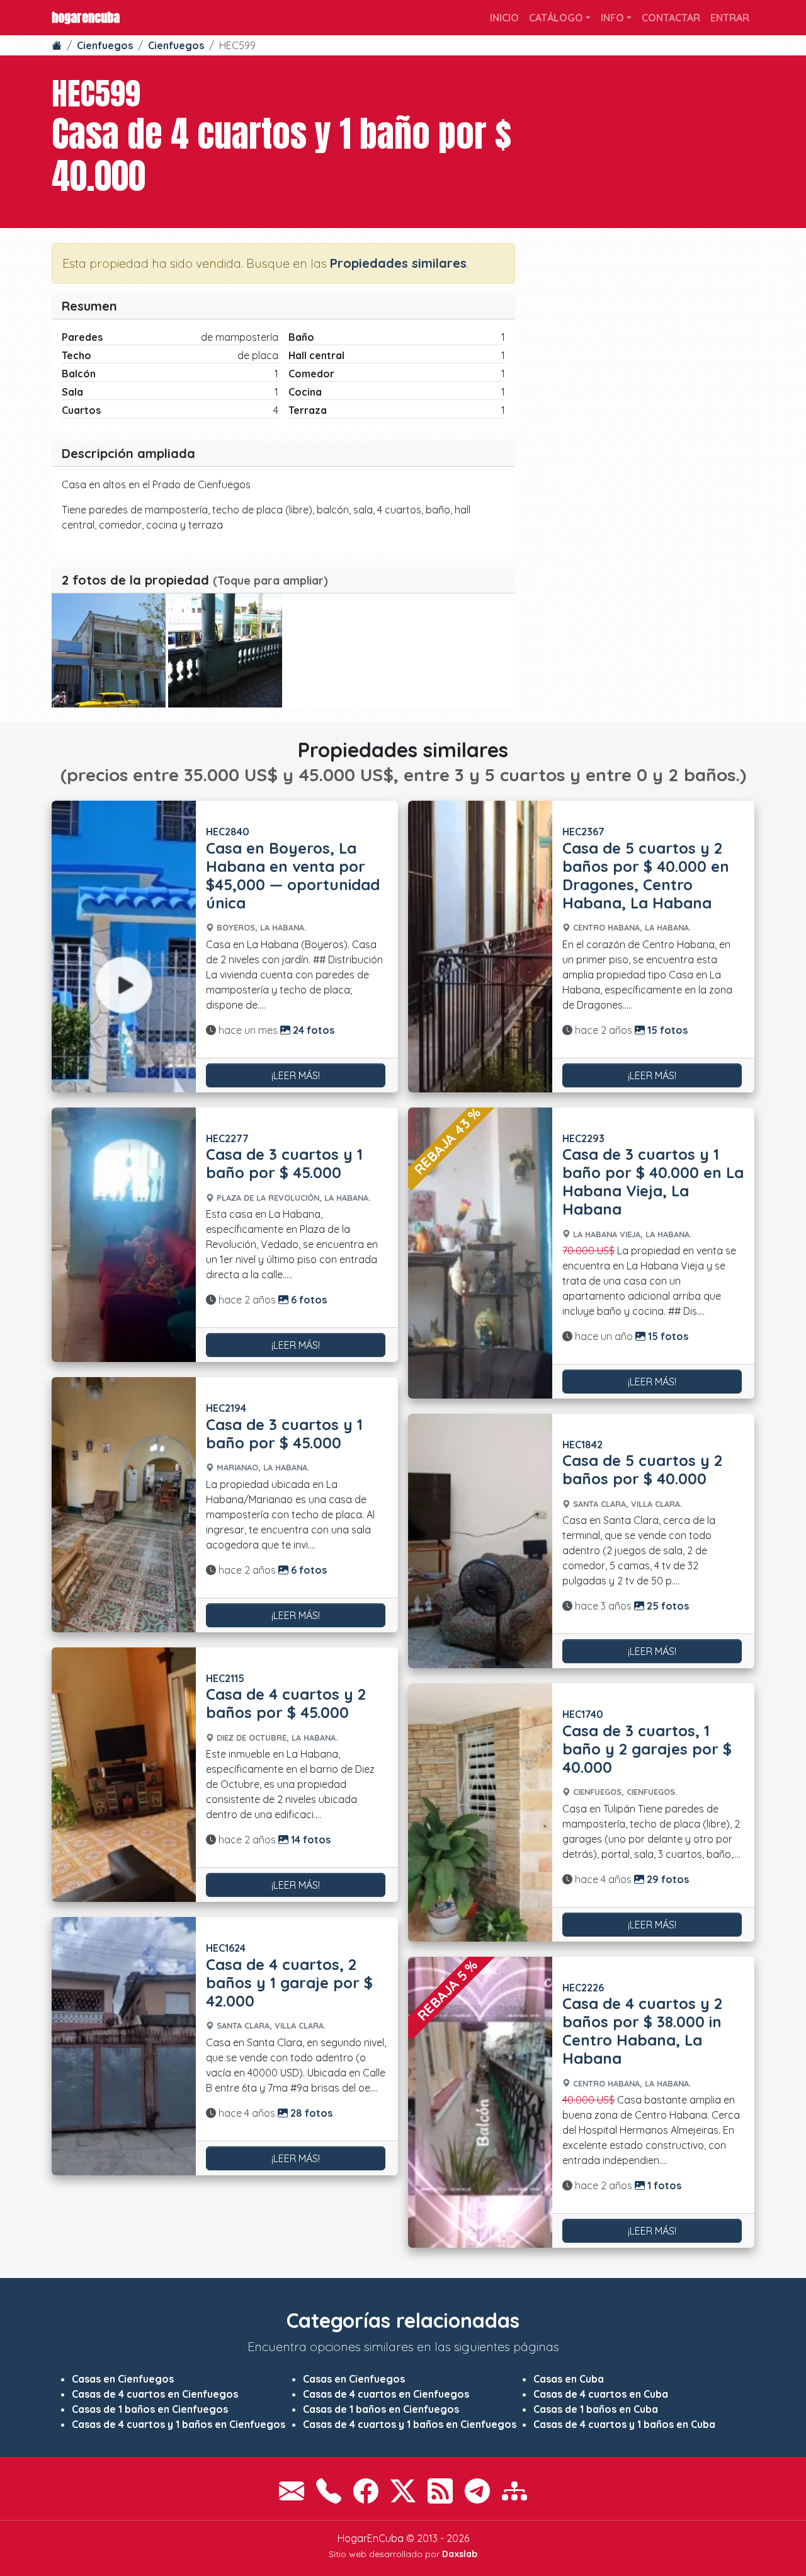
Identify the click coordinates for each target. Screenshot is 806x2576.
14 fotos (309, 1840)
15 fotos (666, 1030)
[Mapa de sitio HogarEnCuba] (514, 2491)
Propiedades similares (398, 263)
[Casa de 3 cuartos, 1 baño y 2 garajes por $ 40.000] (480, 1812)
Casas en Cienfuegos (123, 2379)
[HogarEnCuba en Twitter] (403, 2491)
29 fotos (667, 1879)
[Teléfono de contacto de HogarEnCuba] (329, 2491)
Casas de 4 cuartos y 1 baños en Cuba (624, 2424)
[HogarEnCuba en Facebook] (366, 2491)
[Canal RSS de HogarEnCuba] (440, 2491)
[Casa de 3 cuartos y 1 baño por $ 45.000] (124, 1235)
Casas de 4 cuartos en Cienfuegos (155, 2394)
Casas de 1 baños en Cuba (596, 2409)
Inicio (504, 18)
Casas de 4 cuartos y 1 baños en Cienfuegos (179, 2424)
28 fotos (310, 2113)
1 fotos (663, 2185)
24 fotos (312, 1030)
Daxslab (460, 2554)
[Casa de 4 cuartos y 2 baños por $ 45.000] (124, 1775)
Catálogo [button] (556, 18)
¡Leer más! (296, 1075)
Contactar (671, 18)
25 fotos (667, 1606)
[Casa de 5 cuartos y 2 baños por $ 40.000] (480, 1541)
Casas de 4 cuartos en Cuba (601, 2394)
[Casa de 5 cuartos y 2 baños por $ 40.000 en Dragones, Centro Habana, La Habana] (480, 946)
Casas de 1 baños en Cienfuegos (150, 2409)
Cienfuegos (105, 45)
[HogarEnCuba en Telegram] (477, 2491)
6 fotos (308, 1300)
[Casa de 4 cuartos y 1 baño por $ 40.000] (109, 650)
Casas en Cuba (569, 2379)
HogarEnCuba (86, 17)
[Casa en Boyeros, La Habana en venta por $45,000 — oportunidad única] (124, 946)
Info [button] (612, 18)
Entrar (730, 18)
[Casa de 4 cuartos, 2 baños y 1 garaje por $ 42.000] (124, 2046)
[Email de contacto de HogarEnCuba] (292, 2491)
